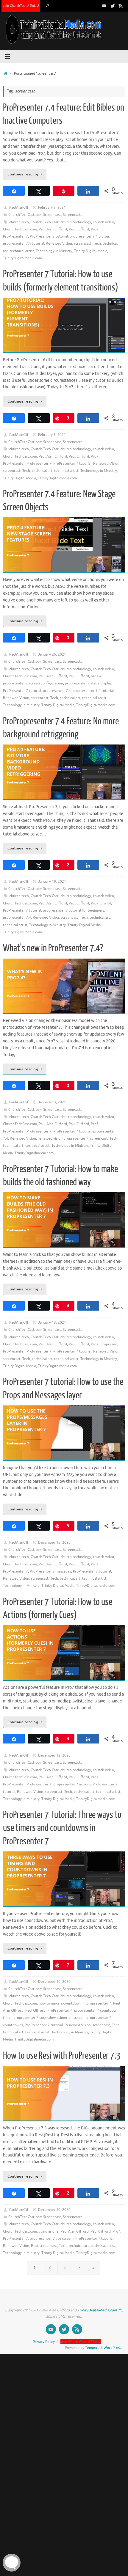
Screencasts (72, 215)
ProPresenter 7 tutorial (49, 236)
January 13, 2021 (52, 1102)
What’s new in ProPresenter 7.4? (53, 948)
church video (103, 222)
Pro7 (95, 229)
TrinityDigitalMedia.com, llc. (100, 2310)
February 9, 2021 (52, 208)
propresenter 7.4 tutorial (24, 244)
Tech (97, 244)
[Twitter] (113, 6)
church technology (76, 222)
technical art (42, 471)
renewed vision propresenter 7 (63, 1138)
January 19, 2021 (52, 882)
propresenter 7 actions (72, 1784)
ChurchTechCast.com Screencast (35, 215)
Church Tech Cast (45, 222)
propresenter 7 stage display (88, 683)
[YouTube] (104, 6)
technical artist (22, 251)
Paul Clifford (79, 229)
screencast (83, 244)
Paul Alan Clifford (53, 229)
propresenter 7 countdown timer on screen (49, 2018)
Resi (34, 2246)
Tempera (92, 2348)
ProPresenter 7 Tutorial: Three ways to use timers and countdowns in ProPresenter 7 (62, 1828)
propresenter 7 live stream (52, 2239)
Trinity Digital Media (91, 251)
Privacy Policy (44, 2342)
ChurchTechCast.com (20, 229)
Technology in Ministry (54, 251)
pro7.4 (96, 676)
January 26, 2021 (52, 654)
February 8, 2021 (52, 435)
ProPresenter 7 (15, 236)
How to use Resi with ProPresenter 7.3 (62, 2056)
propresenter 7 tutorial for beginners (74, 910)
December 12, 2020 (54, 1755)
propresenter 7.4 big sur (89, 236)
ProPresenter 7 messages (50, 1571)
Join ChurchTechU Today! (21, 6)
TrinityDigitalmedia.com (22, 258)
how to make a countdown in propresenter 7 (75, 2003)
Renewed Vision (59, 244)
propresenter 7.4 (57, 691)
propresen (109, 1344)
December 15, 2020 (54, 1543)
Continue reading (23, 174)
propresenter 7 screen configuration (33, 683)
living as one (49, 2231)
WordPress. (113, 2348)
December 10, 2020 (54, 1982)
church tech (19, 222)
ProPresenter (14, 464)
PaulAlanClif (19, 208)
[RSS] (121, 6)
